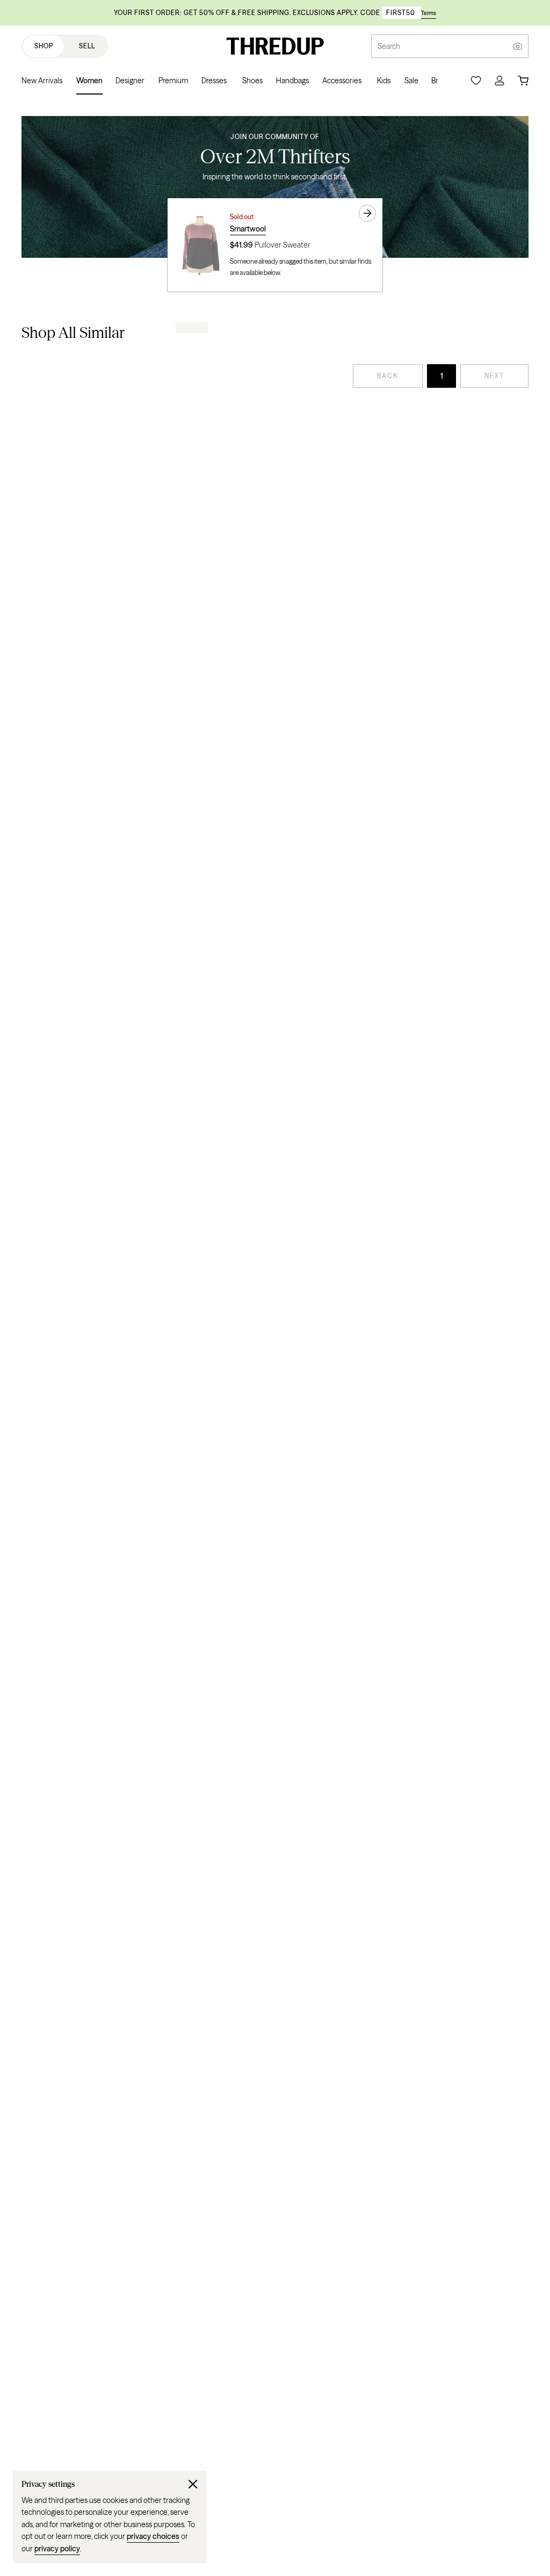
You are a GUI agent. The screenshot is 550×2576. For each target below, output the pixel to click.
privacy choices (153, 2536)
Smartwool (248, 229)
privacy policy (57, 2549)
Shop (44, 46)
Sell (87, 46)
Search (389, 46)
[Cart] (523, 81)
